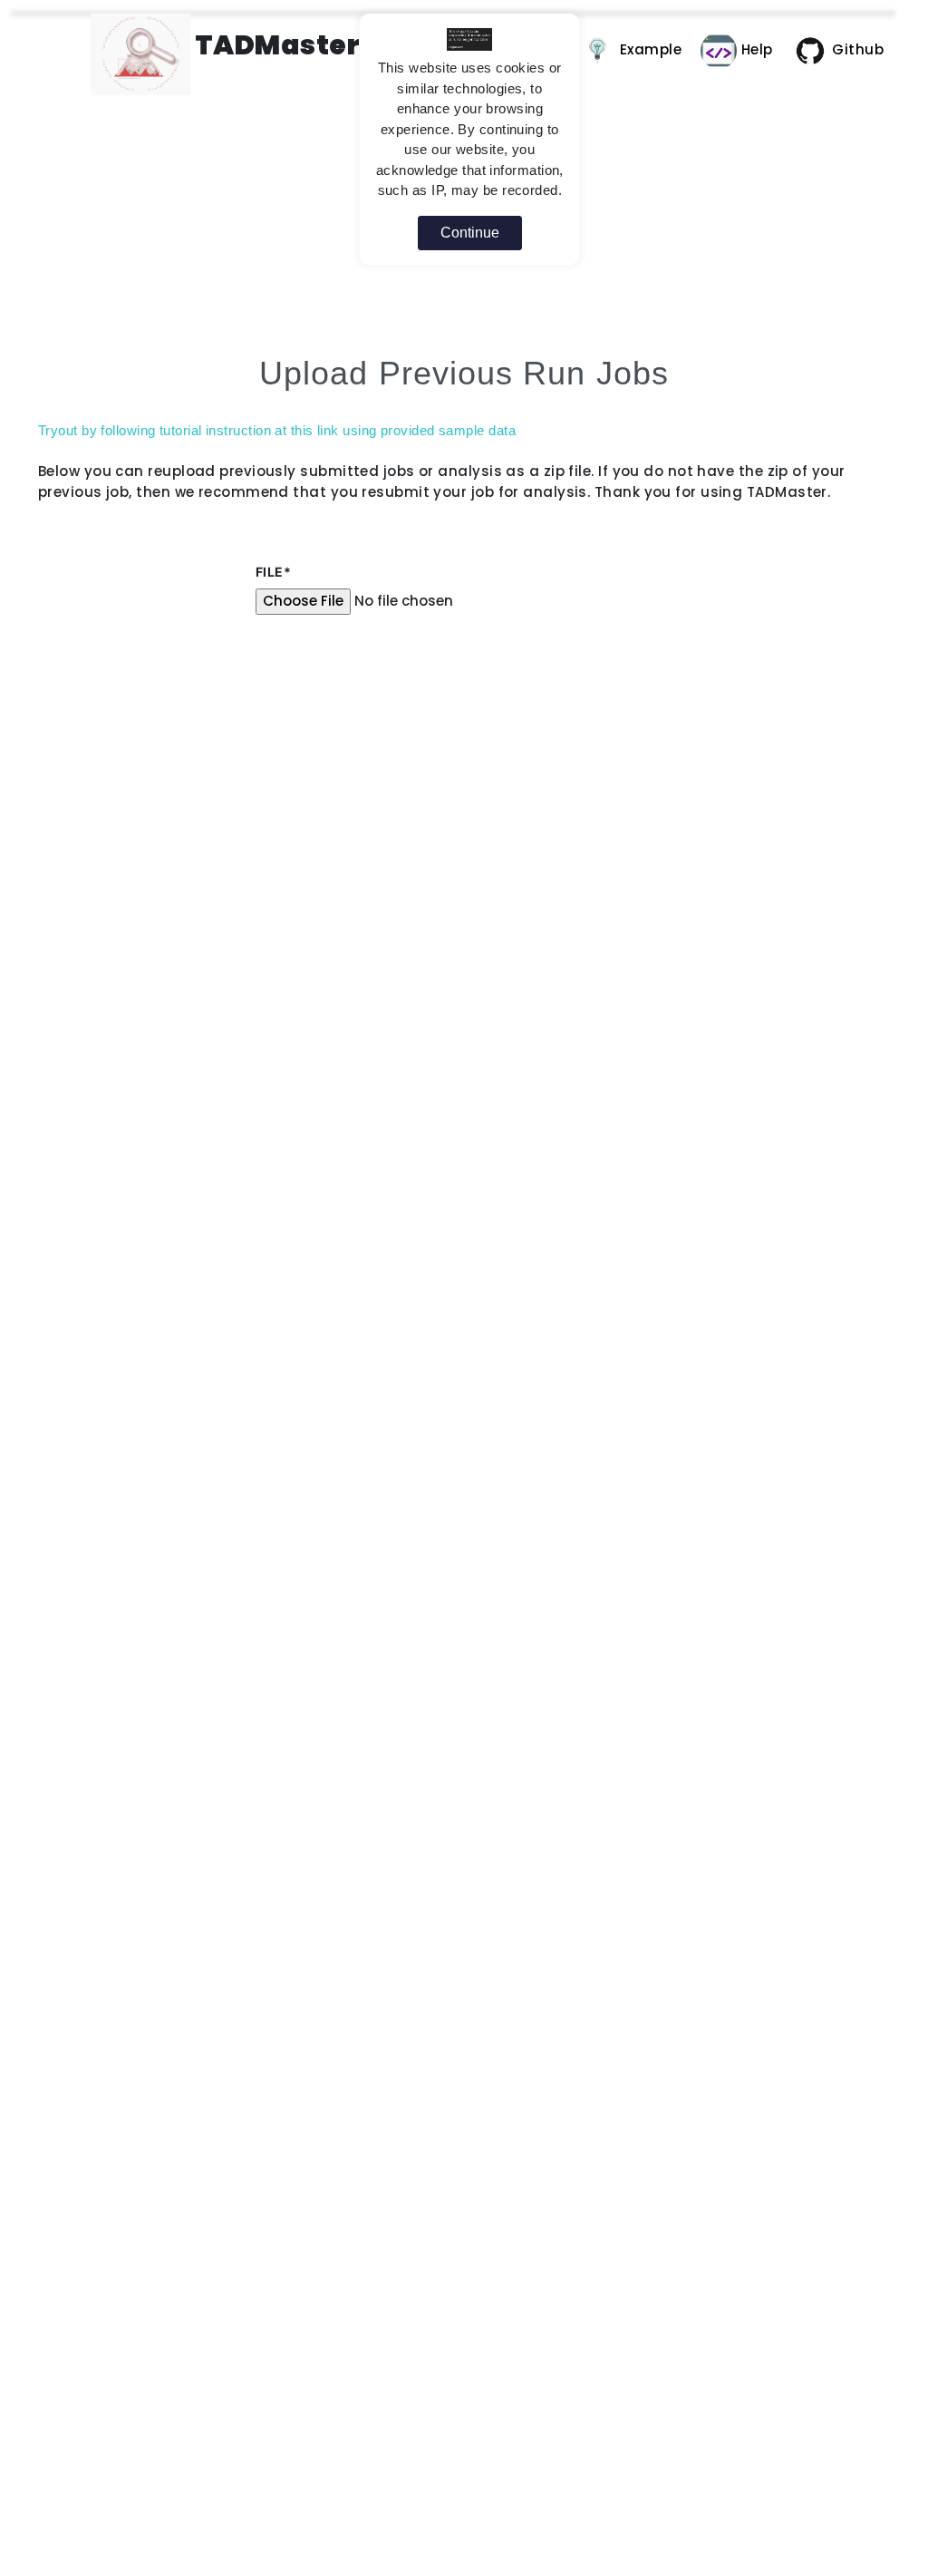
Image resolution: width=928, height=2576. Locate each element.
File (273, 572)
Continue (470, 233)
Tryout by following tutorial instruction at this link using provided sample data (277, 430)
